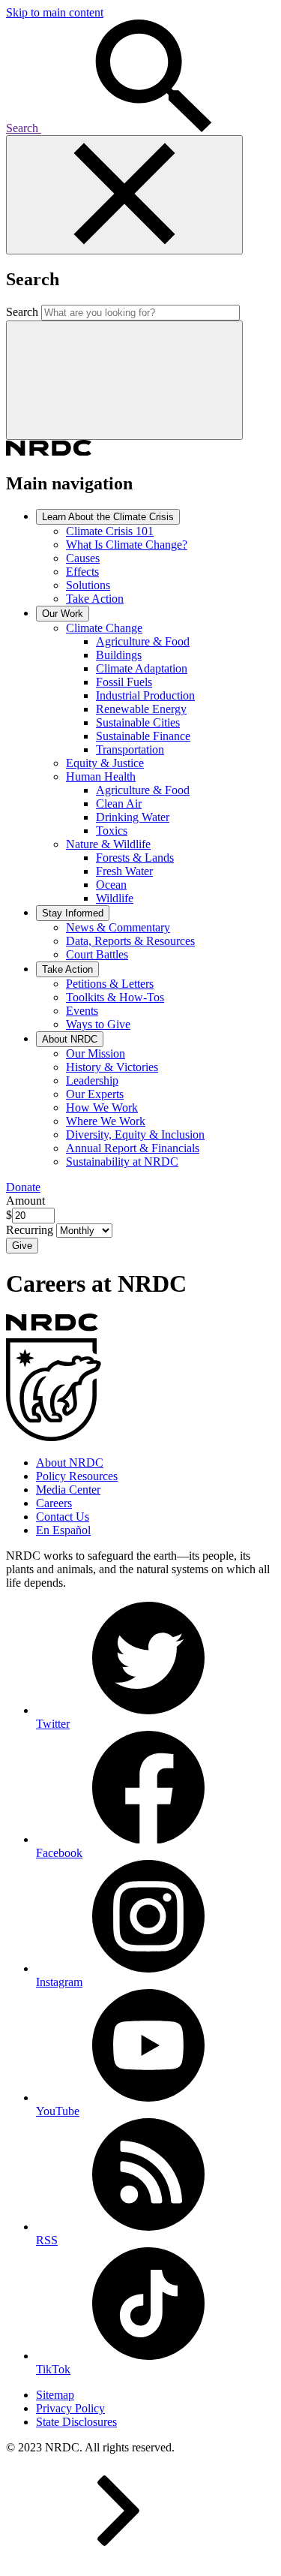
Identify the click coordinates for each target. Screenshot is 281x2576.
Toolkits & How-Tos (115, 997)
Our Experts (95, 1094)
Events (82, 1011)
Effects (82, 572)
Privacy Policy (70, 2408)
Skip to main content (55, 12)
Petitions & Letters (110, 984)
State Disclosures (76, 2422)
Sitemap (55, 2395)
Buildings (119, 655)
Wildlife (115, 898)
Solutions (88, 585)
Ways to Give (98, 1024)
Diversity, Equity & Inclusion (135, 1135)
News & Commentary (118, 927)
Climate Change (104, 628)
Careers (54, 1503)
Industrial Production (145, 695)
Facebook (59, 1853)
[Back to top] (118, 2563)
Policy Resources (77, 1476)
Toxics (112, 831)
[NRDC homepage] (49, 451)
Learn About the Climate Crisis (108, 517)
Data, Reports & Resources (130, 941)
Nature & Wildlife (108, 844)
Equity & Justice (105, 763)
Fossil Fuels (124, 682)
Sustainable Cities (138, 722)
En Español (63, 1530)
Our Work (63, 614)
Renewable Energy (141, 709)
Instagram (59, 1982)
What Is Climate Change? (127, 545)
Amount (25, 1201)
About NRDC (70, 1039)
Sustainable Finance (143, 736)
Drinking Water (133, 817)
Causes (83, 558)
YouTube (58, 2111)
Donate (23, 1187)
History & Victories (112, 1067)
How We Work (102, 1107)
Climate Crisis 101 (110, 531)
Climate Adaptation (142, 668)
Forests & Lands (135, 858)
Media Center (68, 1490)
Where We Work (106, 1121)
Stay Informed (73, 913)
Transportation (130, 749)
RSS (47, 2240)
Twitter (53, 1724)
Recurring (31, 1230)
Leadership (92, 1080)
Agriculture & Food (143, 641)
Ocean (111, 885)
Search (24, 128)
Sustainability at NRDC (122, 1162)
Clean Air (119, 803)
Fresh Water (124, 871)
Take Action (95, 599)
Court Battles (97, 954)
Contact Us (63, 1517)
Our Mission (96, 1053)
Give (22, 1246)
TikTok (53, 2369)
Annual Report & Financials (133, 1148)
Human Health (101, 776)
